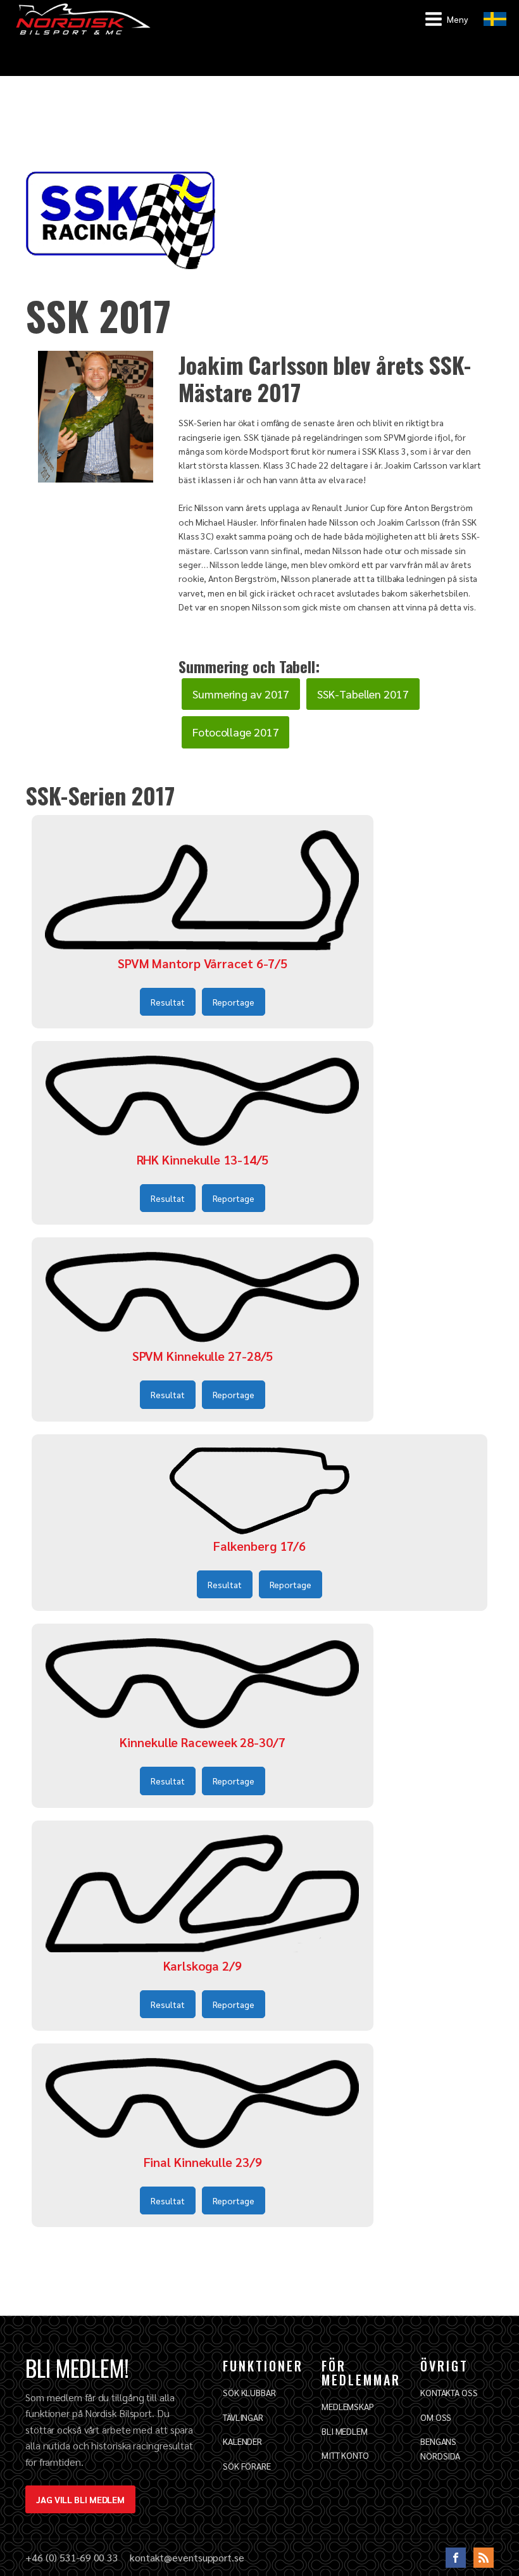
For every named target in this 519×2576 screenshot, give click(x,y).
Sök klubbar (249, 2392)
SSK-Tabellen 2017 (363, 694)
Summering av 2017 (241, 694)
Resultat (167, 1002)
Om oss (436, 2417)
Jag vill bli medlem (80, 2499)
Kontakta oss (449, 2392)
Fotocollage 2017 (235, 732)
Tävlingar (243, 2417)
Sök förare (247, 2466)
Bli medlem (345, 2431)
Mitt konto (345, 2455)
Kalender (242, 2441)
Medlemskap (348, 2406)
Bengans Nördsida (440, 2448)
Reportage (234, 1002)
